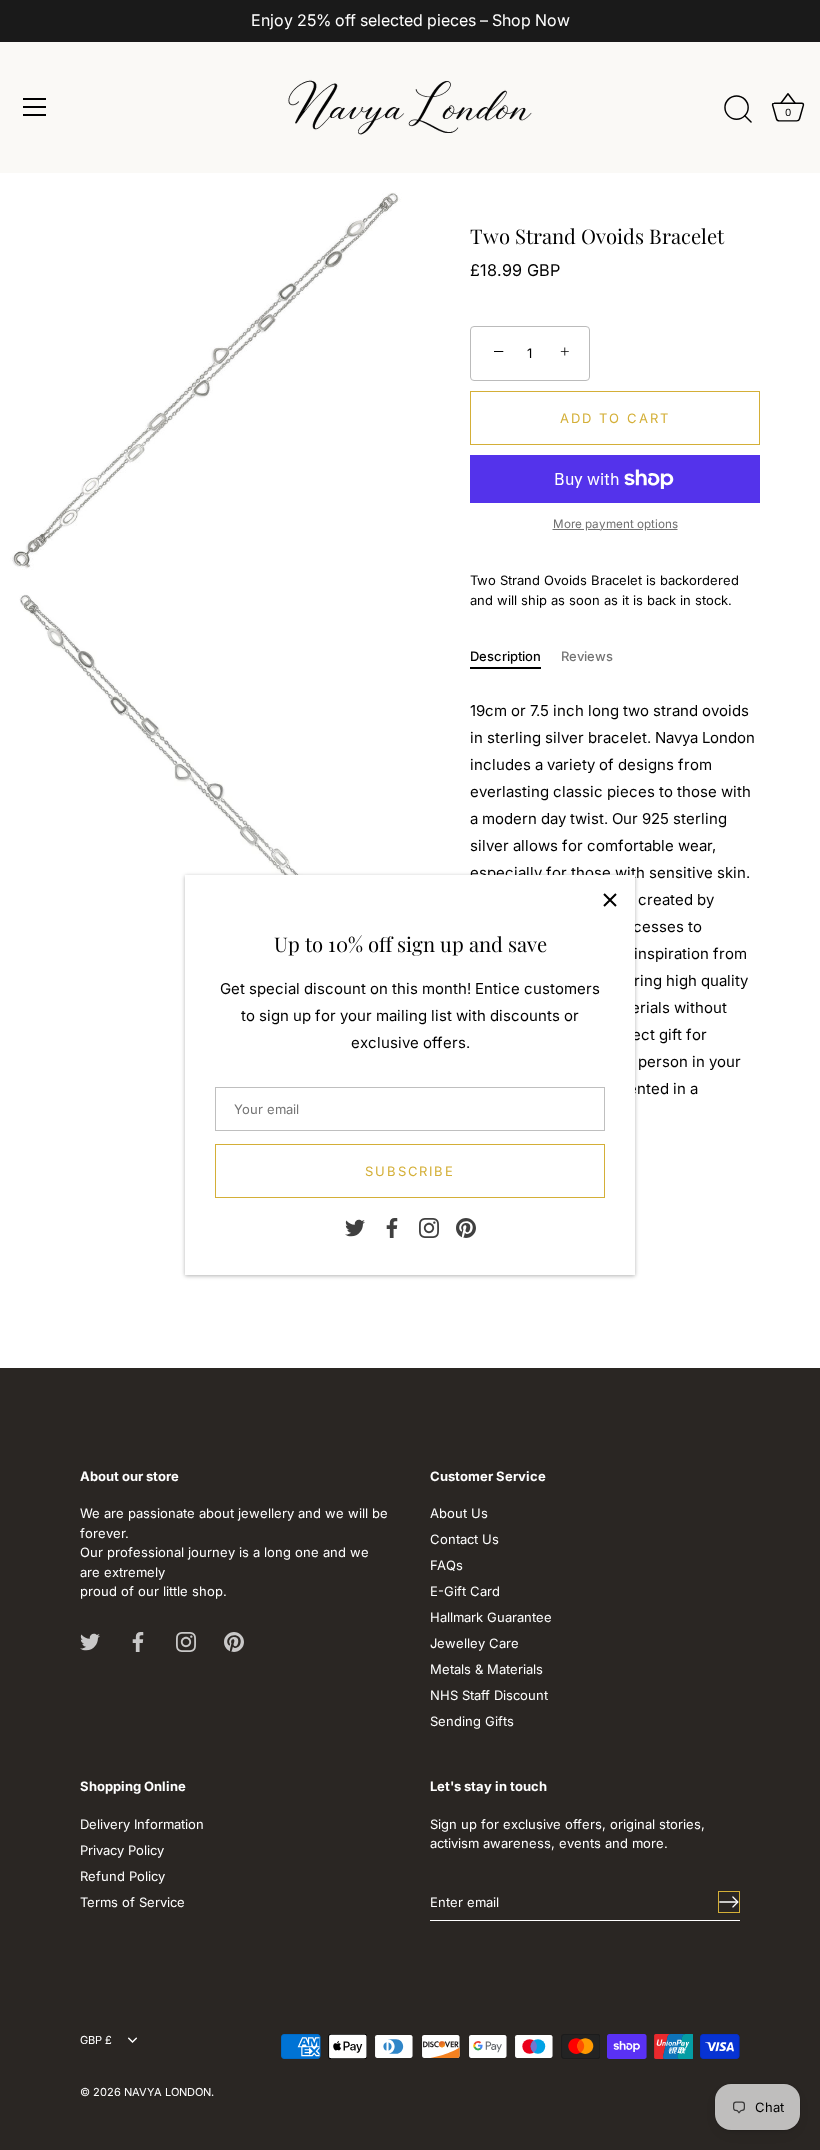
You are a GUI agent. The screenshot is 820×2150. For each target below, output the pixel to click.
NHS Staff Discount (489, 1695)
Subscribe (410, 1171)
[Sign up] (729, 1902)
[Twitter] (355, 1227)
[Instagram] (429, 1227)
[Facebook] (392, 1227)
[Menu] (35, 107)
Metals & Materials (486, 1669)
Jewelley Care (474, 1643)
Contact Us (464, 1539)
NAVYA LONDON (167, 2092)
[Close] (610, 900)
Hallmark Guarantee (491, 1617)
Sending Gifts (472, 1721)
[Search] (738, 110)
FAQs (446, 1565)
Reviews (587, 656)
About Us (459, 1513)
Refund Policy (122, 1876)
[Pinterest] (466, 1227)
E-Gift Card (465, 1591)
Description (505, 656)
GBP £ (96, 2040)
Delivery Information (142, 1824)
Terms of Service (132, 1902)
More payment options (615, 524)
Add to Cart (614, 418)
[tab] (515, 657)
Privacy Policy (122, 1850)
